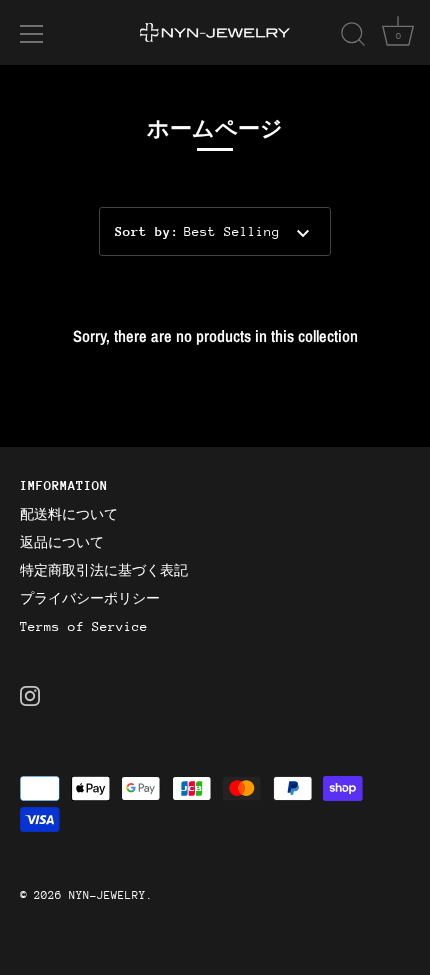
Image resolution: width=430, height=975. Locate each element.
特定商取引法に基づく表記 (104, 570)
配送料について (69, 514)
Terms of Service (84, 626)
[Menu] (32, 34)
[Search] (353, 37)
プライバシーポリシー (90, 598)
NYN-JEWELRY (107, 895)
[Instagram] (30, 694)
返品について (62, 542)
